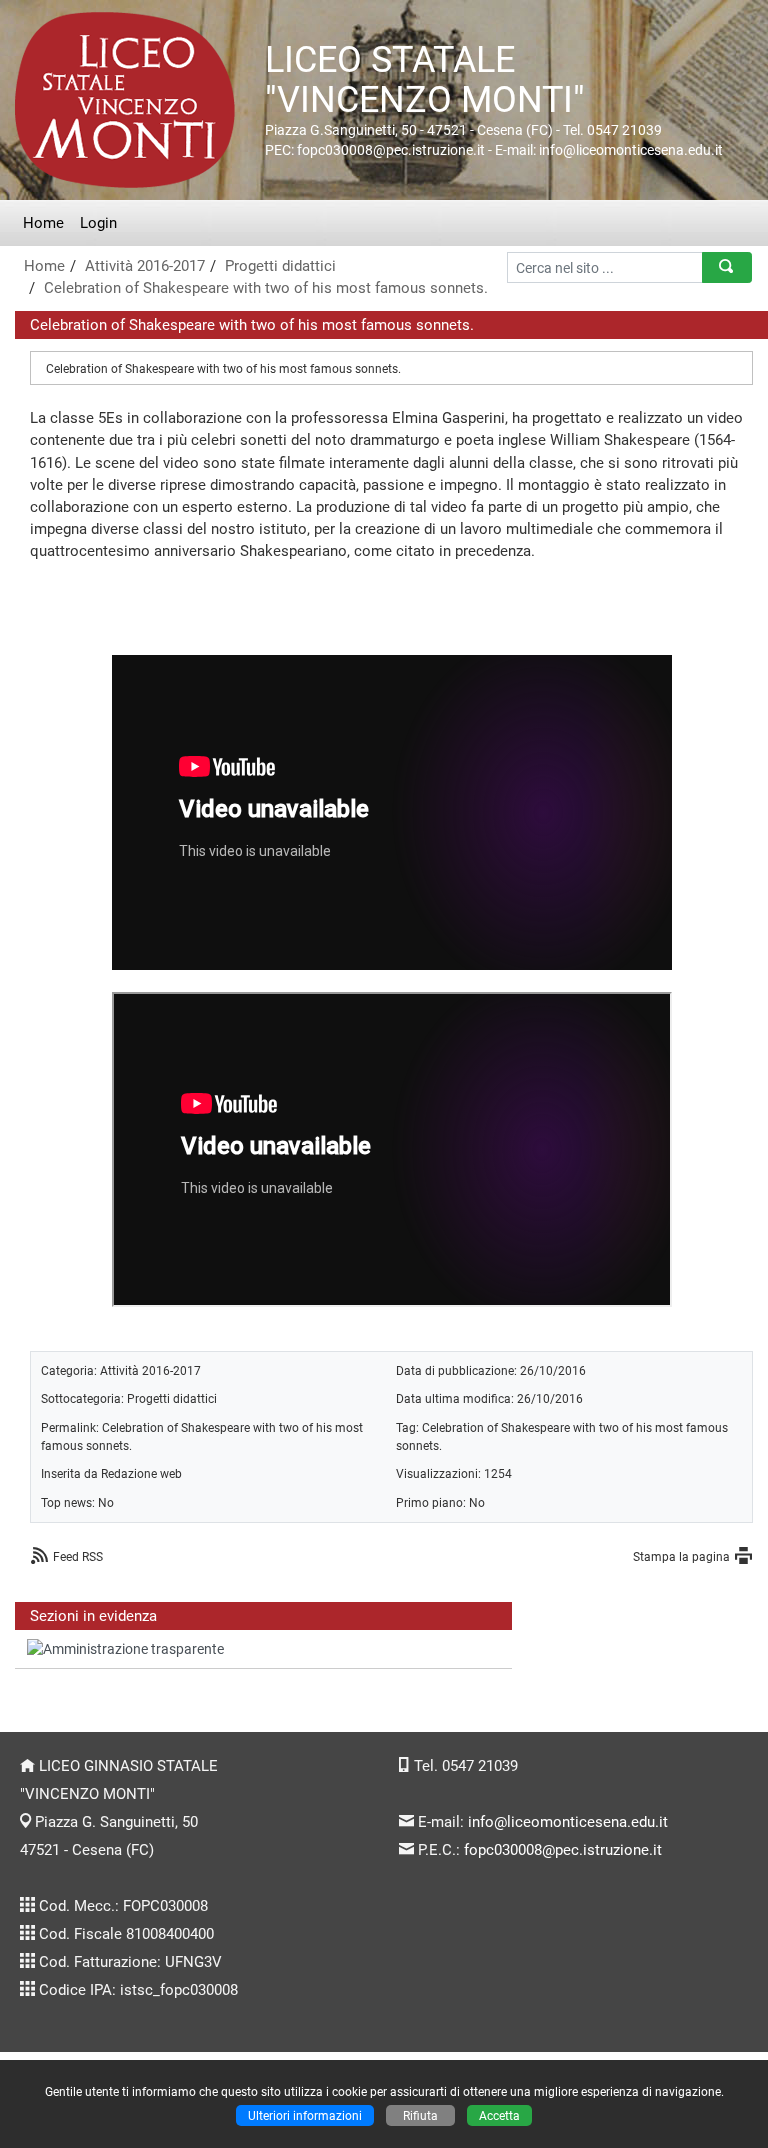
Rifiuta (420, 2115)
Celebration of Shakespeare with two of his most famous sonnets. (266, 288)
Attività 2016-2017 (145, 266)
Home (43, 223)
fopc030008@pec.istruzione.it (563, 1850)
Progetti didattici (280, 266)
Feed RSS (78, 1556)
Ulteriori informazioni (305, 2115)
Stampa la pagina (681, 1556)
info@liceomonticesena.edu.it (568, 1822)
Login (98, 223)
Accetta (499, 2115)
